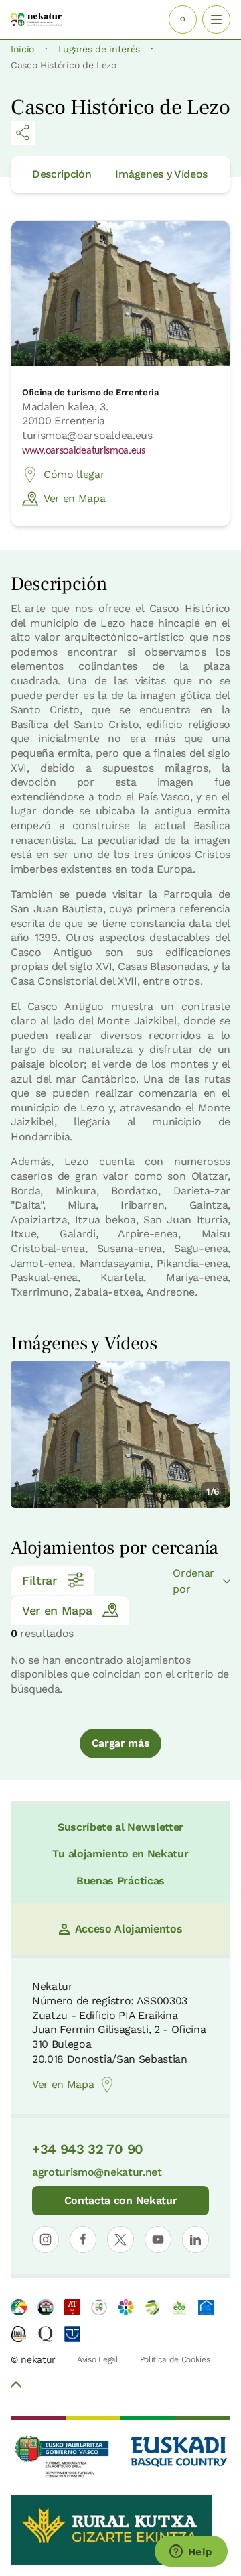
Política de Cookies (175, 2359)
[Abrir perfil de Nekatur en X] (120, 2240)
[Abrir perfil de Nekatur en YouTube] (158, 2240)
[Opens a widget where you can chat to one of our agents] (191, 2553)
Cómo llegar (74, 474)
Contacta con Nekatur (121, 2200)
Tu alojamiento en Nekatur (120, 1854)
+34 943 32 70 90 (88, 2149)
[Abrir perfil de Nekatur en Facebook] (83, 2240)
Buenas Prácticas (120, 1881)
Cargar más (121, 1743)
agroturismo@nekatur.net (97, 2172)
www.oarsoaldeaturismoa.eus (84, 451)
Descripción (62, 174)
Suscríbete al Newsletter (120, 1827)
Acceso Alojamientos (129, 1929)
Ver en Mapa (74, 498)
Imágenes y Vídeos (161, 174)
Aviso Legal (97, 2359)
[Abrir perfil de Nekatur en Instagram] (46, 2240)
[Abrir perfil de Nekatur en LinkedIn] (195, 2240)
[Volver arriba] (16, 2386)
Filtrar (39, 1580)
